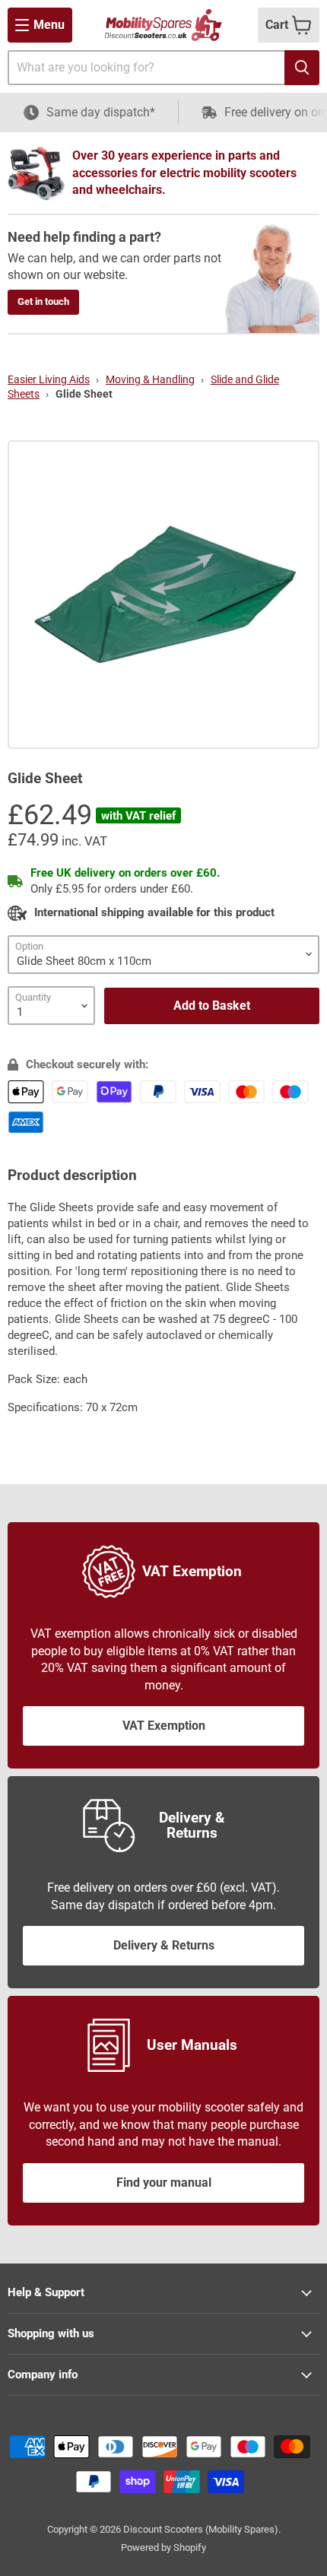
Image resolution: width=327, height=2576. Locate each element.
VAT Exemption (164, 1726)
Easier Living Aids (49, 379)
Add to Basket (212, 1006)
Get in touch (43, 301)
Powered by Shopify (163, 2547)
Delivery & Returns (164, 1945)
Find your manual (164, 2183)
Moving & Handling (150, 379)
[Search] (302, 68)
